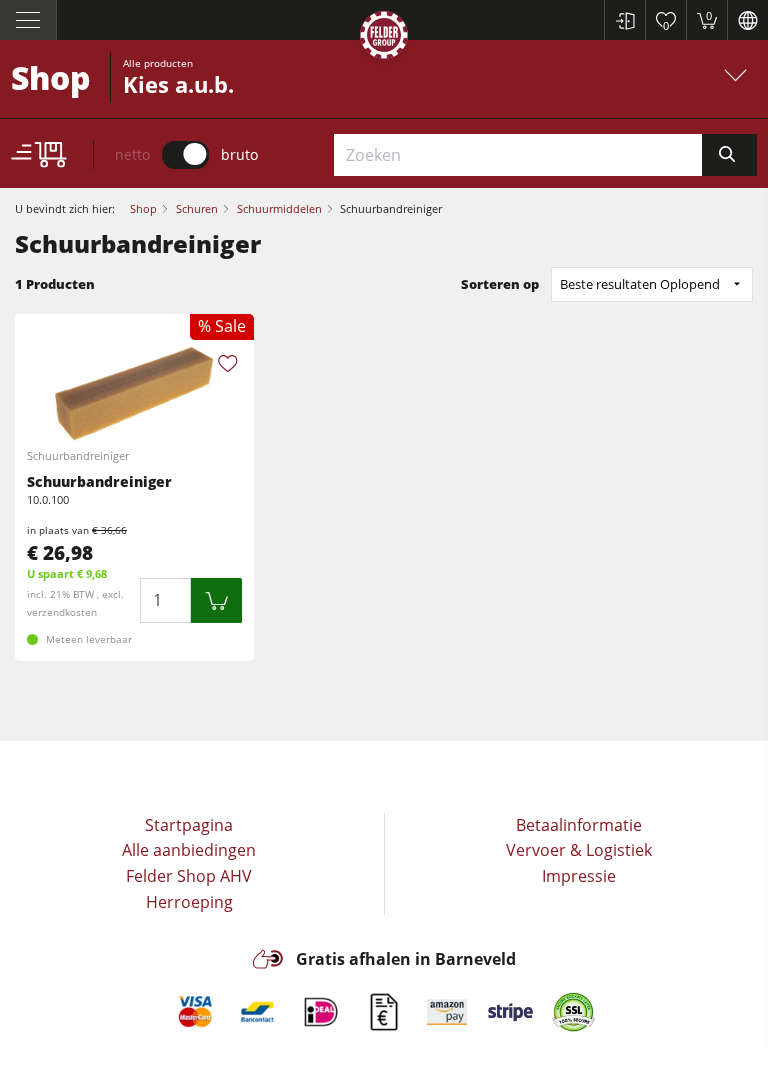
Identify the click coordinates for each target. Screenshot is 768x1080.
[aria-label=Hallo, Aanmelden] (624, 20)
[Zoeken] (729, 155)
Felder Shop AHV (189, 876)
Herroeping (189, 902)
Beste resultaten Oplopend (640, 284)
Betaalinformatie (579, 825)
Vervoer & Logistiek (579, 850)
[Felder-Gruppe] (384, 38)
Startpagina (189, 825)
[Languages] (747, 20)
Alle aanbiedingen (189, 850)
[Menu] (28, 20)
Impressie (579, 876)
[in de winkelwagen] (216, 600)
